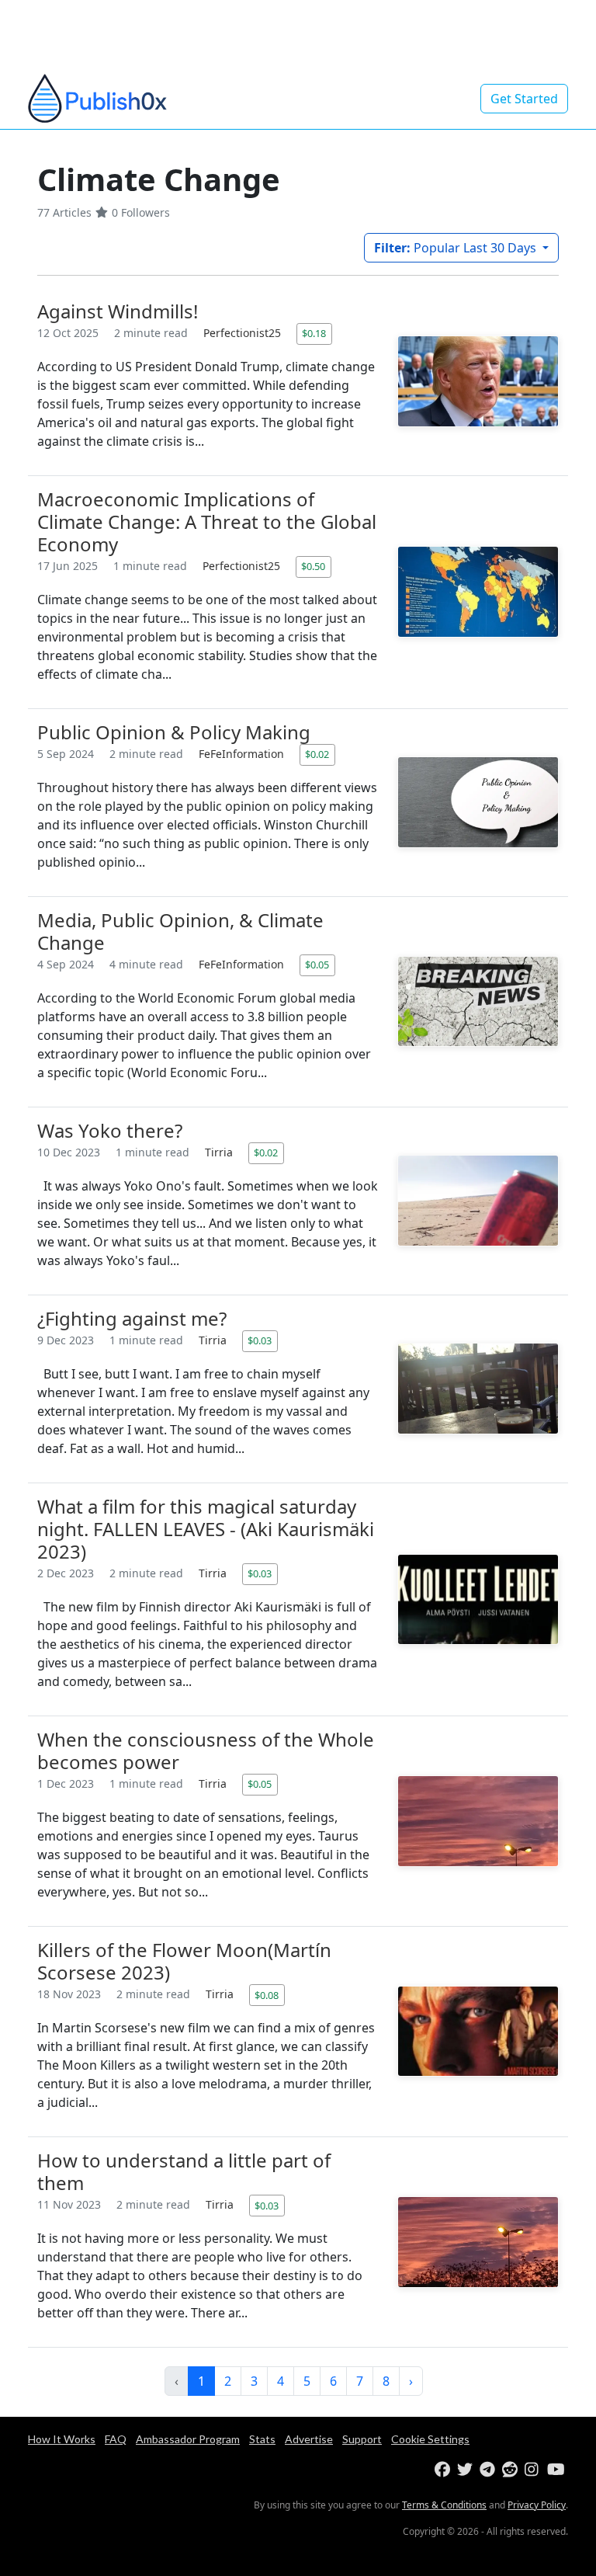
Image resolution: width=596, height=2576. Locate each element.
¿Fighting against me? (132, 1318)
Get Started (524, 99)
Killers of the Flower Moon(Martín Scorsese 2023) (184, 1961)
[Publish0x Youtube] (557, 2470)
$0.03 (260, 1340)
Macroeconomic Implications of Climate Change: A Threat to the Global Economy (207, 521)
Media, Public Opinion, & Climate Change (180, 931)
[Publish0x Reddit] (512, 2470)
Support (362, 2439)
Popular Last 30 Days (457, 248)
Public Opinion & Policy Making (174, 732)
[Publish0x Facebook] (444, 2470)
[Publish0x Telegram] (489, 2470)
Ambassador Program (188, 2439)
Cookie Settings (430, 2439)
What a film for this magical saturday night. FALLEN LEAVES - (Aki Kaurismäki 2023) (206, 1529)
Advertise (309, 2439)
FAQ (116, 2439)
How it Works (62, 2439)
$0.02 (317, 754)
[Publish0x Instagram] (534, 2470)
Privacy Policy (537, 2505)
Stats (262, 2439)
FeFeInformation (243, 754)
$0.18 (314, 333)
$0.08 (267, 1995)
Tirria (220, 1152)
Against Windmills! (118, 311)
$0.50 (313, 566)
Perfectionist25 (244, 333)
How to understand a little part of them (184, 2171)
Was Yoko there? (110, 1130)
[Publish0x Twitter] (467, 2470)
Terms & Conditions (444, 2505)
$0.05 (317, 965)
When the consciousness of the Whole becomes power (206, 1750)
